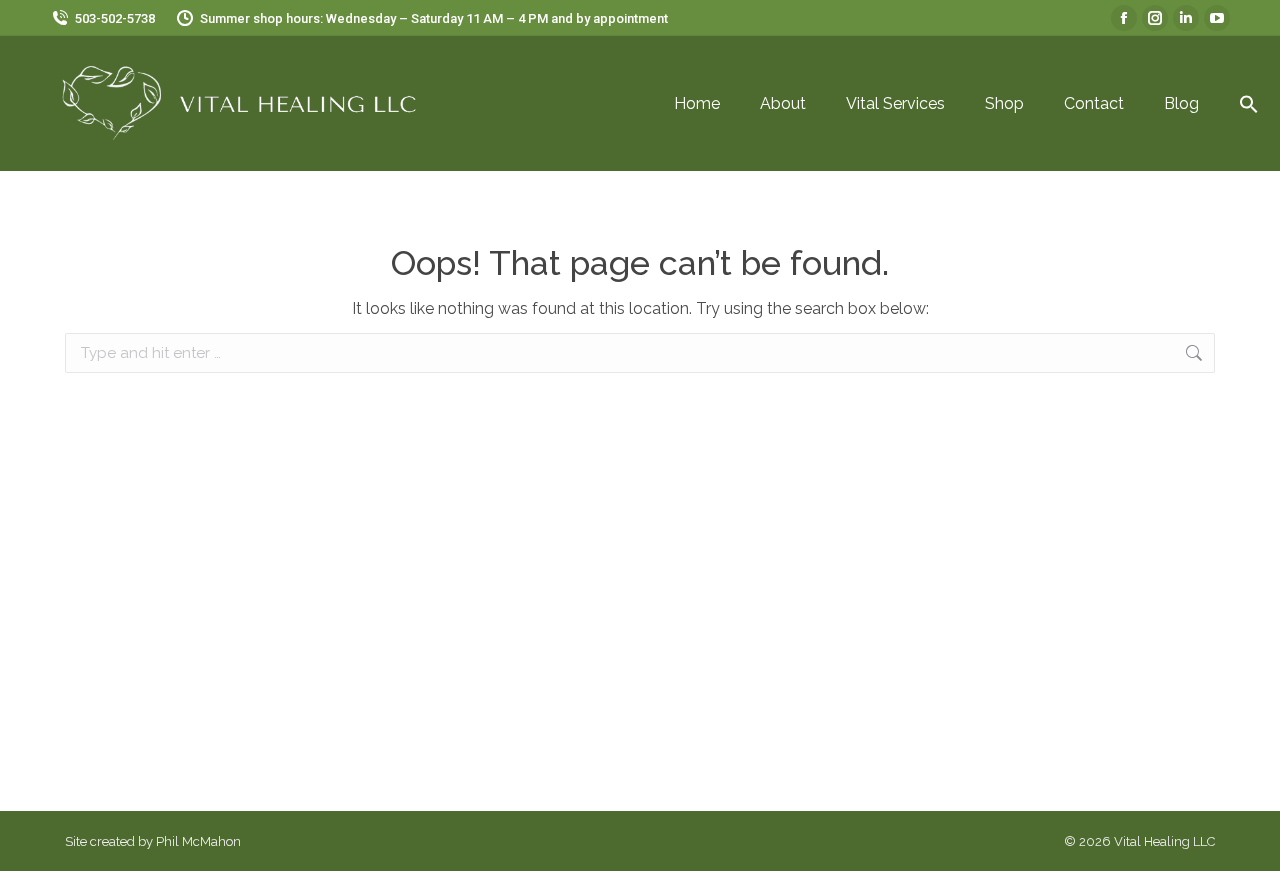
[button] (1249, 104)
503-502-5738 (115, 18)
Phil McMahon (198, 841)
